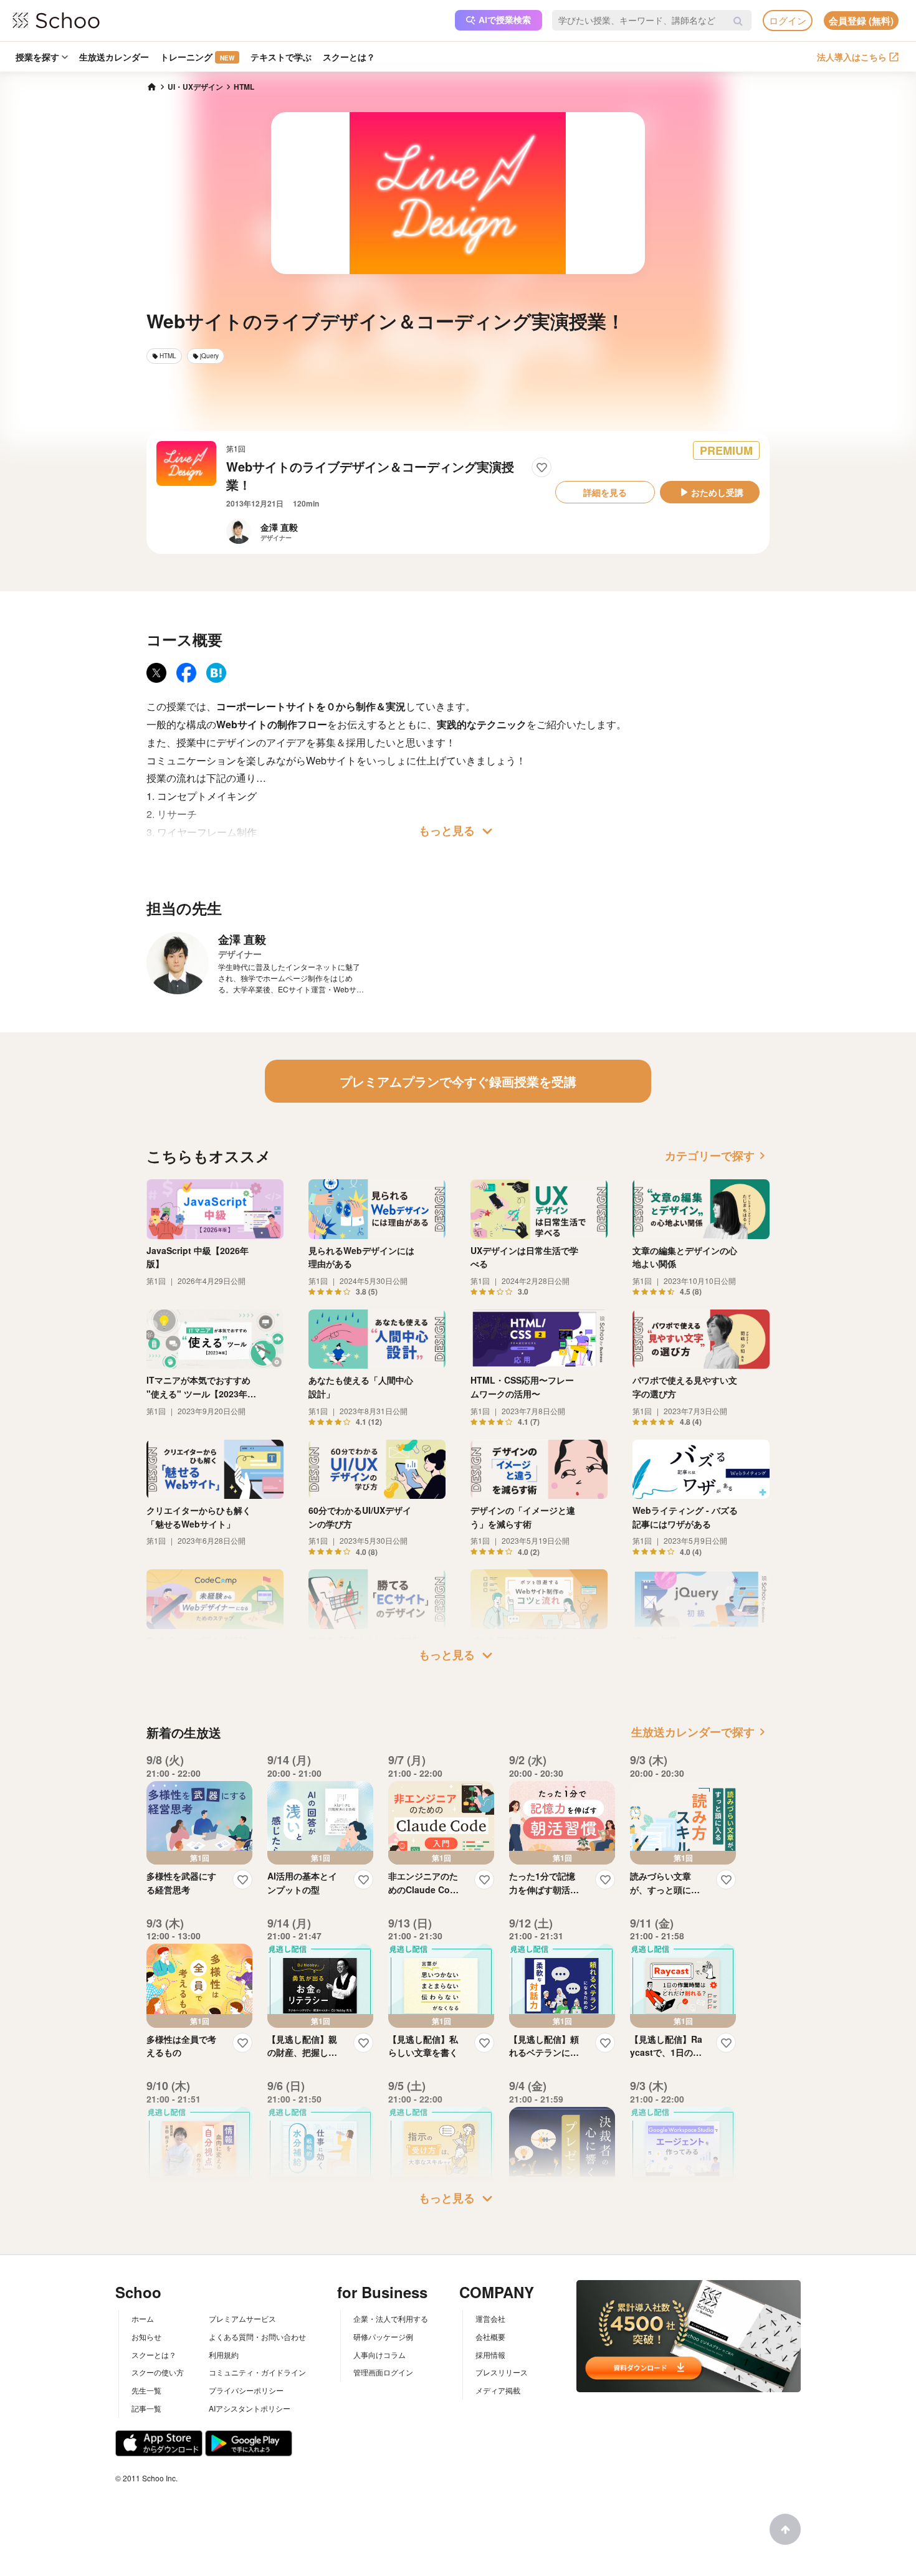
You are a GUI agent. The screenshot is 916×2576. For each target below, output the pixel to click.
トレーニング (197, 57)
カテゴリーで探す (717, 1156)
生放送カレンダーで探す (700, 1732)
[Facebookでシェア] (186, 673)
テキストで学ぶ (281, 57)
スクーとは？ (349, 57)
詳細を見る (605, 492)
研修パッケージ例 (383, 2336)
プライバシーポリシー (246, 2390)
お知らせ (146, 2336)
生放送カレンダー (114, 57)
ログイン (788, 20)
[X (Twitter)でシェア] (156, 673)
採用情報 (490, 2355)
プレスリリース (502, 2372)
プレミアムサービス (242, 2318)
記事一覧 (146, 2408)
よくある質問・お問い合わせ (257, 2336)
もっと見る (458, 831)
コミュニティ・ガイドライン (257, 2372)
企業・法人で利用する (391, 2318)
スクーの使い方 (158, 2372)
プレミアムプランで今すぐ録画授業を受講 (458, 1081)
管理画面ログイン (383, 2372)
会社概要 (490, 2336)
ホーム (143, 2318)
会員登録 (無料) (861, 21)
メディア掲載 (498, 2390)
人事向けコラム (379, 2355)
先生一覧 (146, 2390)
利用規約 (224, 2355)
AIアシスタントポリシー (250, 2408)
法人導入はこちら (852, 57)
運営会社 (490, 2318)
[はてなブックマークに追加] (216, 673)
